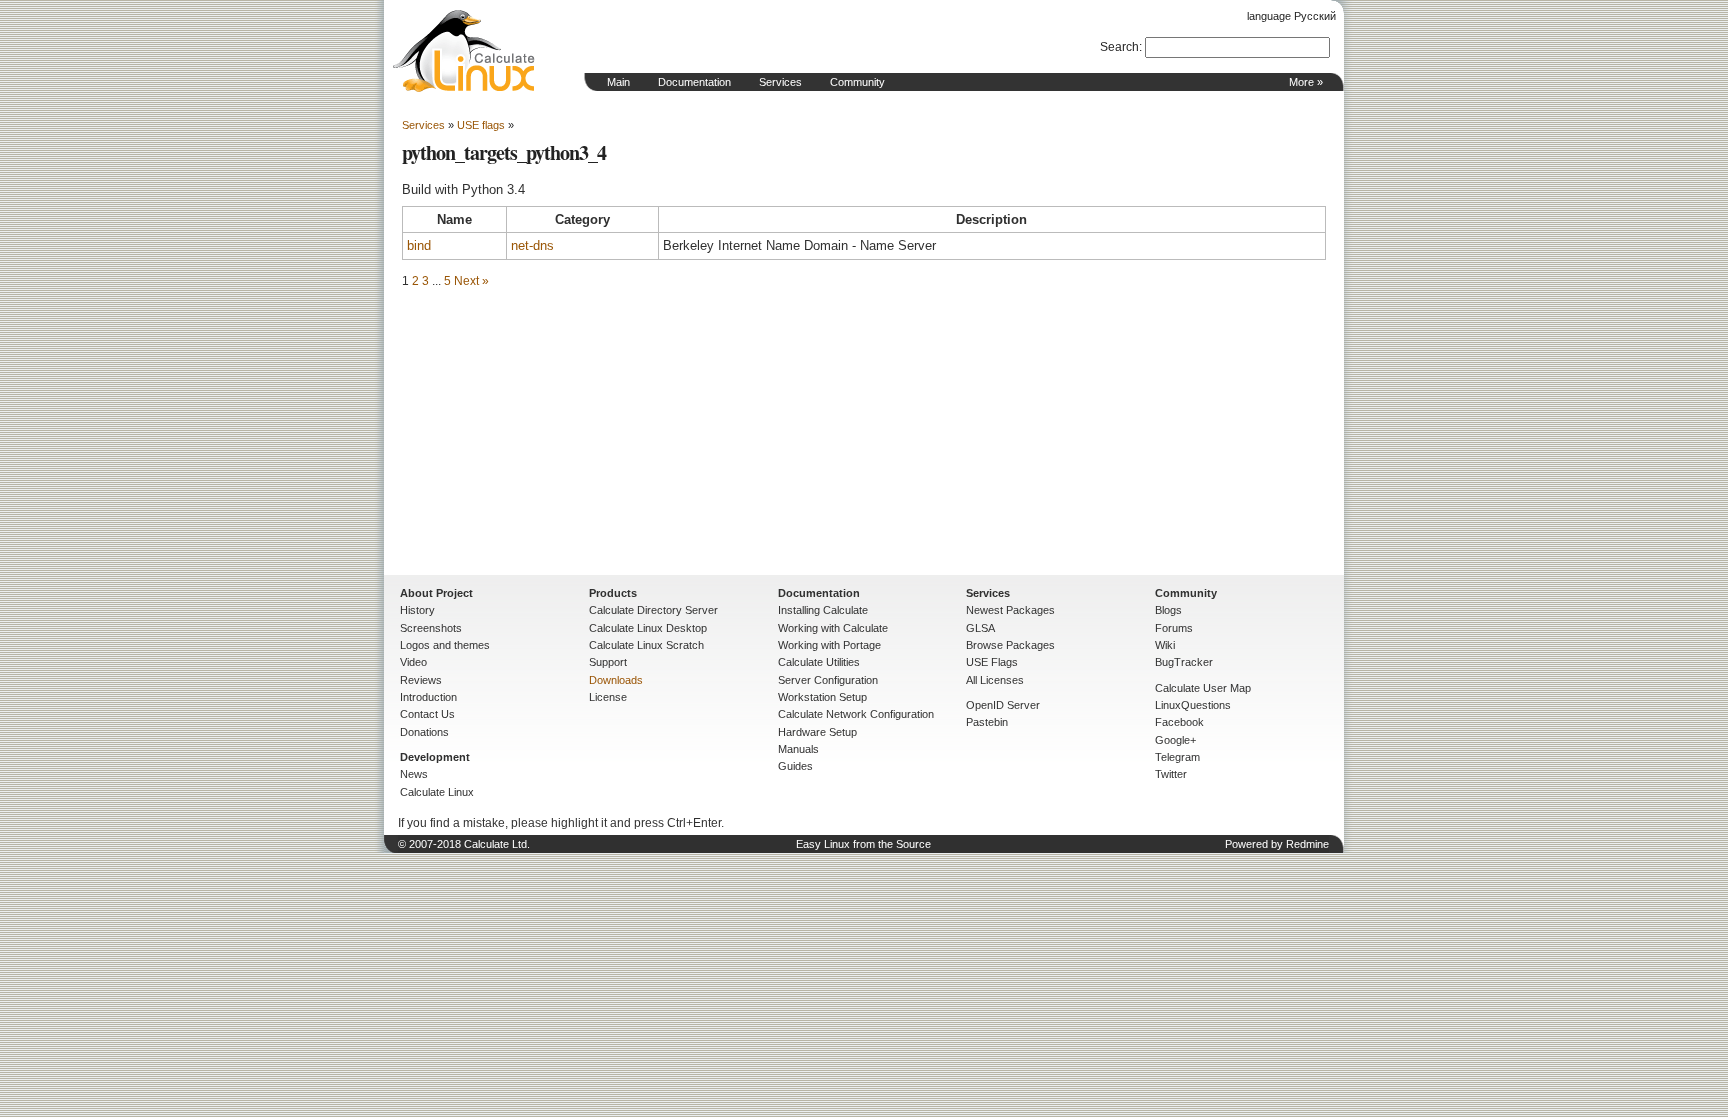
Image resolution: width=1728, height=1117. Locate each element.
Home (464, 51)
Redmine (1307, 844)
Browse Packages (1010, 645)
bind (419, 245)
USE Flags (992, 662)
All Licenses (995, 680)
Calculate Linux (437, 792)
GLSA (980, 628)
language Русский (1291, 16)
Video (413, 662)
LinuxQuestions (1193, 705)
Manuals (798, 749)
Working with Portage (829, 645)
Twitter (1171, 774)
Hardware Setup (817, 732)
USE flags (481, 125)
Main (618, 82)
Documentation (694, 82)
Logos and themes (445, 645)
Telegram (1177, 757)
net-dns (532, 245)
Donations (424, 732)
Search (1119, 47)
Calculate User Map (1203, 688)
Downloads (616, 680)
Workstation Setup (822, 697)
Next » (471, 281)
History (417, 610)
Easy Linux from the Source (863, 844)
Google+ (1175, 740)
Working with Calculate (833, 628)
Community (857, 82)
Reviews (421, 680)
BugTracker (1184, 662)
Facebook (1179, 722)
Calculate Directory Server (653, 610)
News (414, 774)
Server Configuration (828, 680)
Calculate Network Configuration (856, 714)
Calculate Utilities (819, 662)
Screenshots (431, 628)
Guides (795, 766)
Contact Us (427, 714)
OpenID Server (1003, 705)
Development (435, 757)
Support (608, 662)
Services (780, 82)
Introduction (428, 697)
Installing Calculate (823, 610)
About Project (436, 593)
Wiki (1165, 645)
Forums (1174, 628)
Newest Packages (1010, 610)
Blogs (1168, 610)
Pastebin (987, 722)
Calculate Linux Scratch (646, 645)
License (608, 697)
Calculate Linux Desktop (648, 628)
